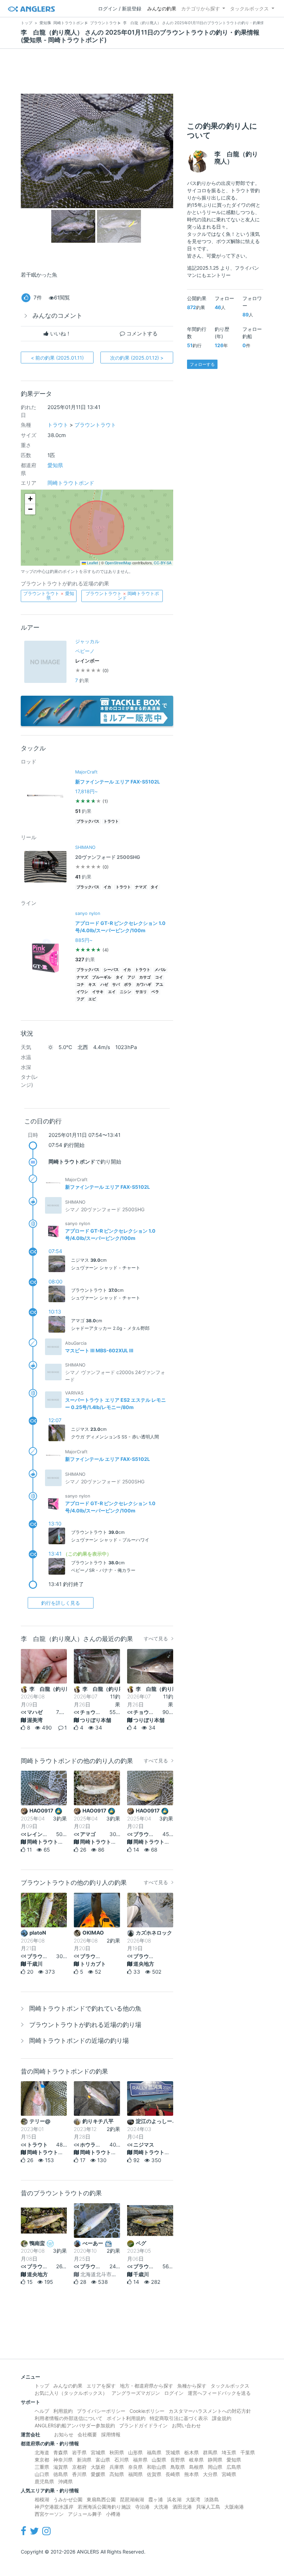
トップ (42, 2386)
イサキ (98, 992)
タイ (154, 887)
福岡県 (135, 2474)
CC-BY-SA (163, 563)
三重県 (42, 2467)
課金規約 (222, 2418)
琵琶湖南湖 (132, 2499)
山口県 (42, 2474)
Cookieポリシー (147, 2411)
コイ (159, 977)
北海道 (42, 2452)
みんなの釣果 (162, 8)
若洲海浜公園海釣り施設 (104, 2507)
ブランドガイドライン (143, 2425)
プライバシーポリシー (101, 2411)
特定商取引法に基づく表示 (179, 2418)
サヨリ (141, 992)
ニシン (126, 992)
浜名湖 (174, 2499)
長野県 (178, 2460)
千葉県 (248, 2452)
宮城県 (98, 2452)
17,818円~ (86, 791)
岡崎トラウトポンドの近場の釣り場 (79, 2041)
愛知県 (55, 465)
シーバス (111, 970)
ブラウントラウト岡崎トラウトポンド (122, 596)
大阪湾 (193, 2499)
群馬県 (210, 2452)
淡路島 (212, 2499)
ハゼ (104, 985)
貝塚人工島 (208, 2507)
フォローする (202, 364)
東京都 (42, 2460)
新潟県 (84, 2460)
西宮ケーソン (49, 2514)
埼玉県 (229, 2452)
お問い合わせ (186, 2425)
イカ (107, 887)
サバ (116, 985)
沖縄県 (65, 2481)
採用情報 (111, 2434)
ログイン (174, 2393)
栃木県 (192, 2452)
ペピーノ (85, 651)
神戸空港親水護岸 (54, 2507)
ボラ (128, 985)
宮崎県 (229, 2474)
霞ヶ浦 (156, 2499)
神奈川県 (63, 2460)
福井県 (140, 2460)
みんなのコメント (57, 316)
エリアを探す (101, 2386)
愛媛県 (98, 2474)
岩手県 (79, 2452)
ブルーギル (102, 977)
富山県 (103, 2460)
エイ (112, 992)
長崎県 (173, 2474)
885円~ (84, 940)
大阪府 (98, 2467)
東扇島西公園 (101, 2499)
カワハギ (144, 985)
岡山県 (215, 2467)
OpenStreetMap (118, 563)
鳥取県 (178, 2467)
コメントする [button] (141, 333)
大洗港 (161, 2507)
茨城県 (173, 2452)
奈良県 (135, 2467)
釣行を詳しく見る (61, 1603)
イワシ (82, 992)
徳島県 (61, 2474)
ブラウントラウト (95, 425)
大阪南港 (234, 2507)
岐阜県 (196, 2460)
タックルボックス (249, 8)
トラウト (58, 425)
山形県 (135, 2452)
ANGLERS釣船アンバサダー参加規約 (75, 2425)
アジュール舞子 (85, 2514)
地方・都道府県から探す (147, 2386)
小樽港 (113, 2514)
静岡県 (215, 2460)
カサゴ (145, 977)
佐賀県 (154, 2474)
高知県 (117, 2474)
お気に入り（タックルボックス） (71, 2393)
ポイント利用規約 (126, 2418)
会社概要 (87, 2434)
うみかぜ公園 (68, 2499)
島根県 (196, 2467)
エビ (92, 999)
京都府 (79, 2467)
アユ (159, 985)
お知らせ (64, 2434)
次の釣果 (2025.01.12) (137, 358)
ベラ (155, 992)
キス (92, 985)
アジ (131, 977)
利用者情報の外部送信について (69, 2418)
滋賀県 (61, 2467)
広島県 (234, 2467)
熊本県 (192, 2474)
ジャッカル (87, 641)
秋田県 (117, 2452)
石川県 (122, 2460)
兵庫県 (117, 2467)
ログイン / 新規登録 (120, 8)
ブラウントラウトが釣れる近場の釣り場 (85, 2025)
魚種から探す (192, 2386)
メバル (160, 970)
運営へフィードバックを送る (219, 2393)
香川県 (79, 2474)
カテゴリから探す (201, 8)
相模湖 (42, 2499)
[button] (30, 499)
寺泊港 (142, 2507)
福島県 (154, 2452)
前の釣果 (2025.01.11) (57, 358)
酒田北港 (182, 2507)
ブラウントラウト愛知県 (49, 596)
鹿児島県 (44, 2481)
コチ (80, 985)
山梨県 (159, 2460)
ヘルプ (42, 2411)
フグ (80, 999)
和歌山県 (157, 2467)
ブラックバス (88, 821)
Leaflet (92, 563)
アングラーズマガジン (136, 2393)
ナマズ (141, 887)
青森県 (61, 2452)
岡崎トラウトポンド (71, 483)
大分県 (210, 2474)
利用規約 (63, 2411)
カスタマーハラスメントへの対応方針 (210, 2411)
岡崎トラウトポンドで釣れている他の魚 (85, 2008)
